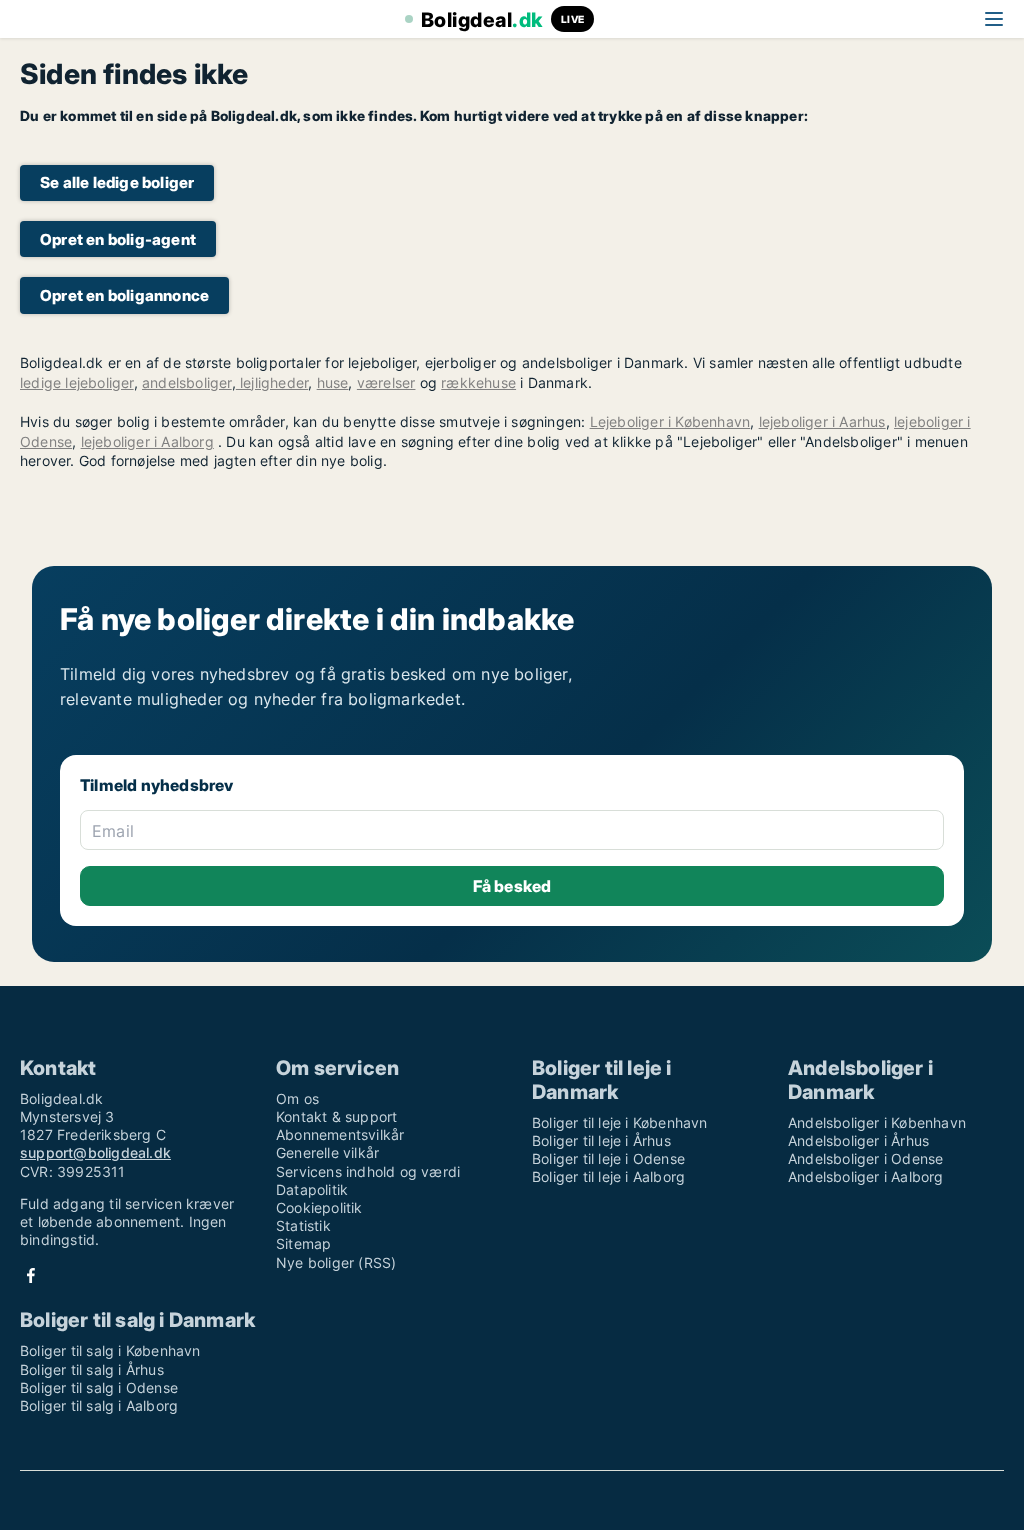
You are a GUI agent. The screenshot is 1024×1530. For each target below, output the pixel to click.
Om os (297, 1098)
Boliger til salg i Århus (92, 1369)
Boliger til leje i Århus (601, 1140)
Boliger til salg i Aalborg (99, 1405)
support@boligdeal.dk (95, 1152)
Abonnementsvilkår (340, 1134)
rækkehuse (478, 382)
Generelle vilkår (327, 1152)
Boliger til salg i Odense (99, 1387)
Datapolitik (312, 1189)
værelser (386, 382)
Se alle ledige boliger (117, 182)
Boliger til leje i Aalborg (608, 1176)
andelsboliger (187, 382)
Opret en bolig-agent (118, 239)
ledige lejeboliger (77, 382)
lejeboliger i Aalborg (147, 441)
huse (333, 382)
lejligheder (272, 382)
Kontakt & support (336, 1116)
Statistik (303, 1225)
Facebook (31, 1275)
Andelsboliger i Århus (858, 1140)
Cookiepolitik (319, 1207)
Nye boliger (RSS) (336, 1262)
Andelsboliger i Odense (865, 1158)
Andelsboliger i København (877, 1122)
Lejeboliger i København (670, 421)
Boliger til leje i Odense (608, 1158)
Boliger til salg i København (110, 1350)
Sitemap (303, 1243)
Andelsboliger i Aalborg (866, 1176)
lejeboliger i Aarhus (822, 421)
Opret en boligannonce (124, 295)
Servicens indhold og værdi (368, 1171)
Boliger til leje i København (620, 1122)
